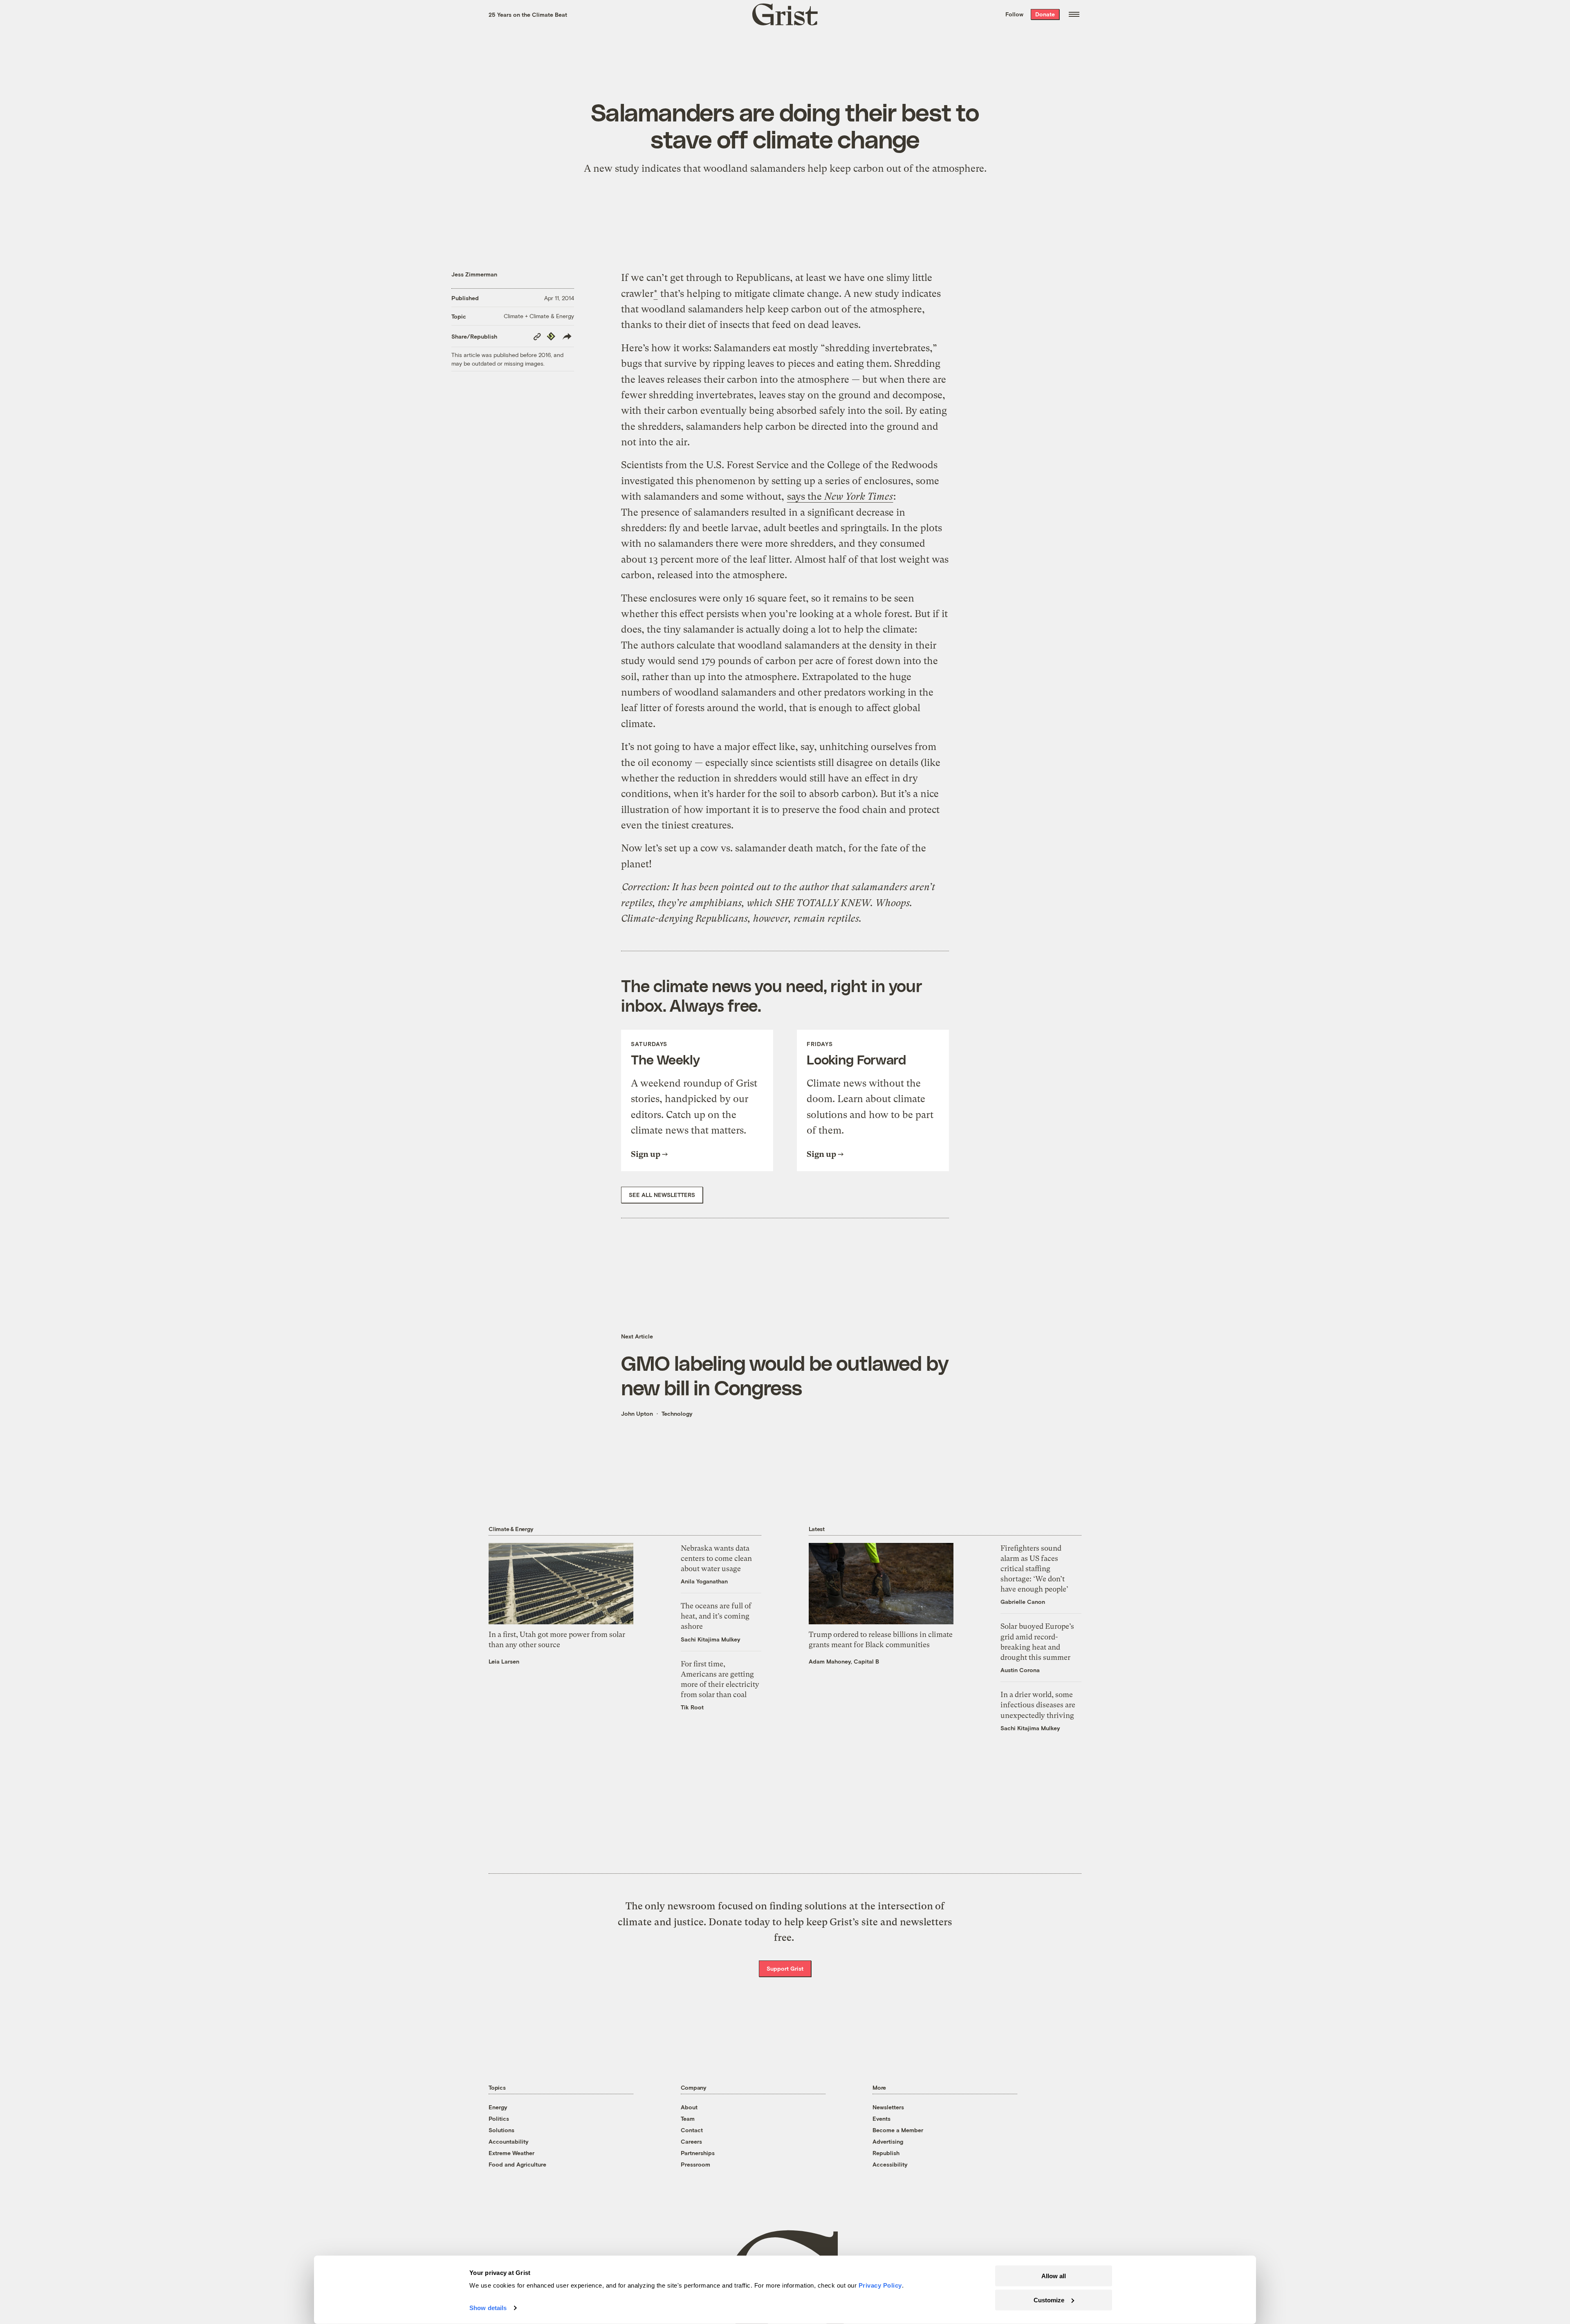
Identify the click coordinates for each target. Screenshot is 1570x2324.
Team (688, 2119)
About (689, 2107)
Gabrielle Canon (1023, 1602)
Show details (488, 2308)
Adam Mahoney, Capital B (844, 1661)
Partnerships (698, 2153)
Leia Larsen (504, 1661)
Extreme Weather (511, 2153)
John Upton (637, 1413)
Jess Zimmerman (474, 274)
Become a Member (898, 2130)
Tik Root (692, 1707)
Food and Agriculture (517, 2164)
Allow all (1054, 2276)
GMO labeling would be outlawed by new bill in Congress (785, 1375)
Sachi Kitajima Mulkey (711, 1639)
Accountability (509, 2141)
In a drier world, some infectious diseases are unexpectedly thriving (1038, 1705)
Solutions (501, 2130)
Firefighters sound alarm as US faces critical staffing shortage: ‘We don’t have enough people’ (1034, 1569)
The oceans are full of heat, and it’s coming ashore (716, 1616)
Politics (499, 2119)
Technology (677, 1413)
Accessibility (890, 2164)
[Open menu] (1074, 14)
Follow (1014, 14)
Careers (691, 2141)
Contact (692, 2130)
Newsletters (888, 2107)
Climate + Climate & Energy (539, 316)
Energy (498, 2107)
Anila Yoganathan (704, 1581)
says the (840, 496)
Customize (1049, 2300)
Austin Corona (1020, 1670)
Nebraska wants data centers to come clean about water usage (716, 1558)
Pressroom (695, 2164)
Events (881, 2119)
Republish (886, 2153)
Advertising (888, 2141)
